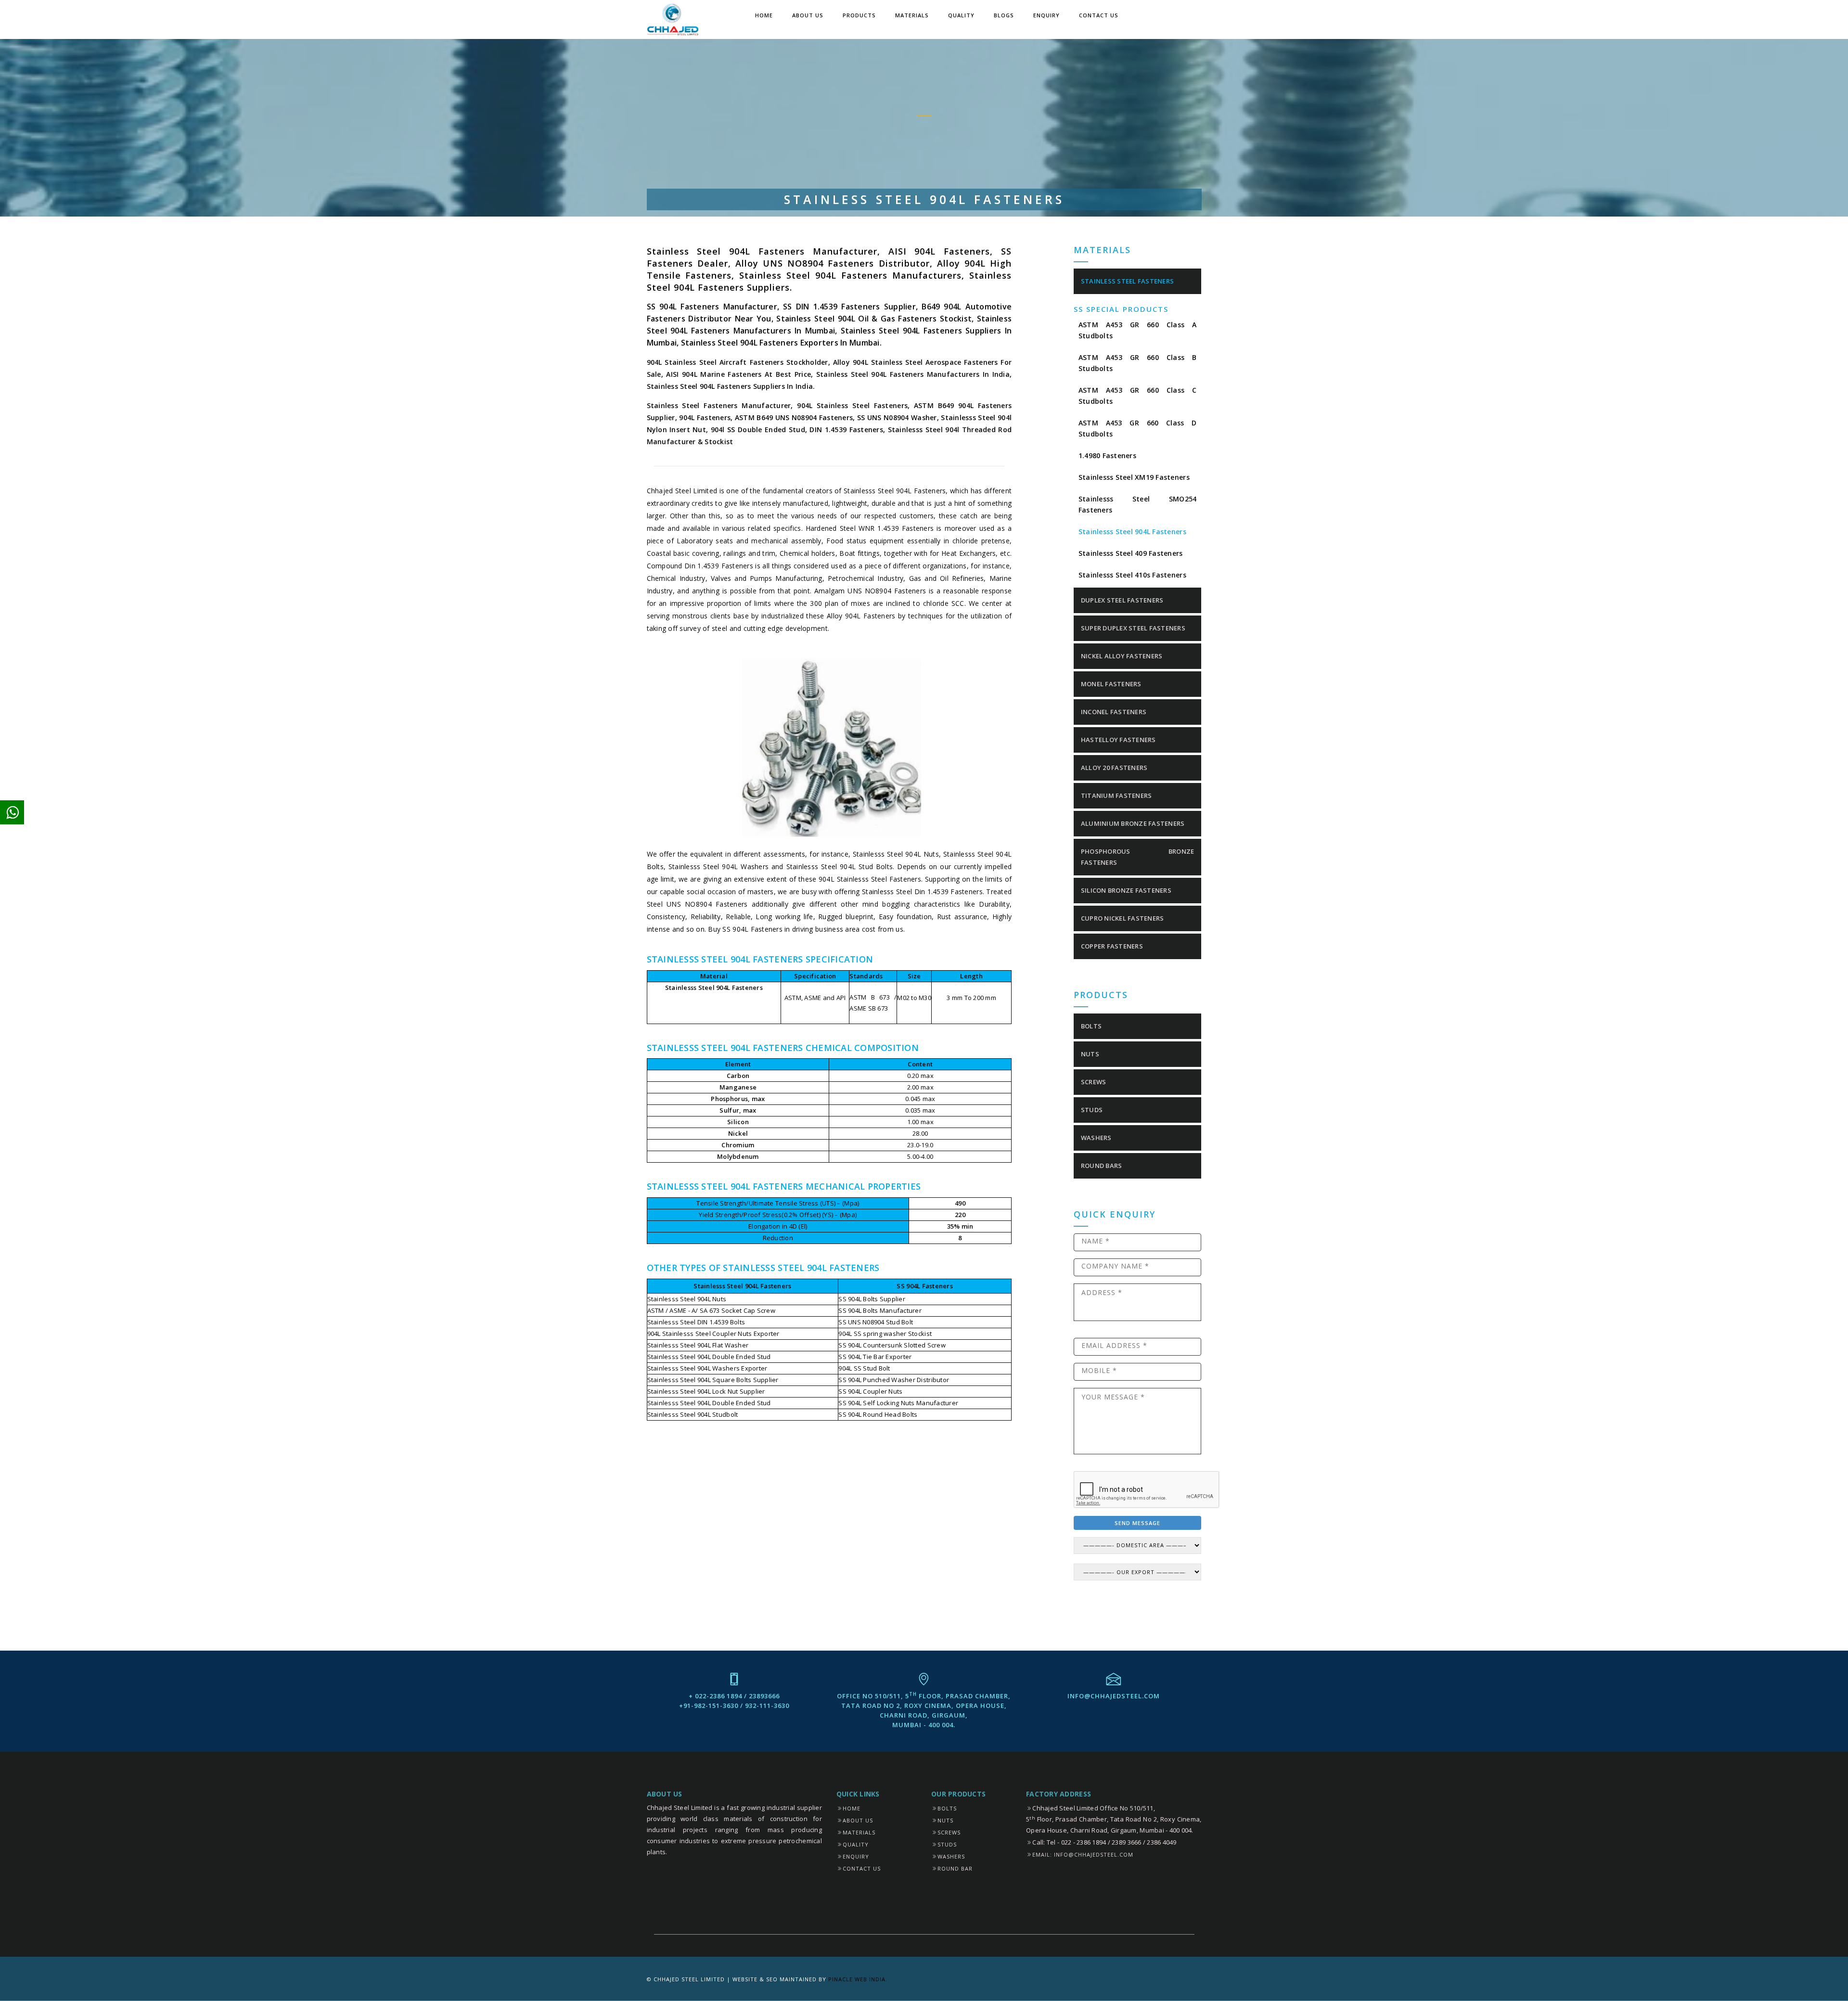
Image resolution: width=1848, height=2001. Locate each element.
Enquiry (1046, 15)
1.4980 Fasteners (1107, 455)
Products (859, 15)
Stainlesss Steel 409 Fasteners (1131, 553)
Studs (947, 1844)
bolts (1091, 1026)
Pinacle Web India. (858, 1979)
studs (1092, 1110)
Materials (912, 15)
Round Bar (955, 1868)
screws (1094, 1082)
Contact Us (1099, 15)
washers (1096, 1138)
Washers (951, 1856)
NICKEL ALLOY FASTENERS (1122, 656)
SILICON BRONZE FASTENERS (1126, 890)
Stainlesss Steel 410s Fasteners (1132, 575)
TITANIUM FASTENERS (1116, 795)
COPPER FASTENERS (1112, 946)
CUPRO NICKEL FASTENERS (1123, 918)
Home (764, 15)
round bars (1102, 1166)
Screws (949, 1832)
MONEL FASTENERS (1111, 684)
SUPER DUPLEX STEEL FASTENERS (1133, 628)
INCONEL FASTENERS (1114, 712)
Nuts (945, 1820)
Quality (961, 15)
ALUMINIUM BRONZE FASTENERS (1133, 823)
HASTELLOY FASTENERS (1118, 740)
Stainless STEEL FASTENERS (1128, 281)
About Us (808, 15)
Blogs (1004, 15)
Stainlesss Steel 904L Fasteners (1132, 532)
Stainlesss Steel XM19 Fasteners (1134, 477)
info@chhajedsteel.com (1114, 1696)
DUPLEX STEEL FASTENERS (1122, 600)
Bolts (947, 1808)
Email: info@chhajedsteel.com (1083, 1854)
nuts (1090, 1054)
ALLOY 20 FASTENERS (1114, 768)
